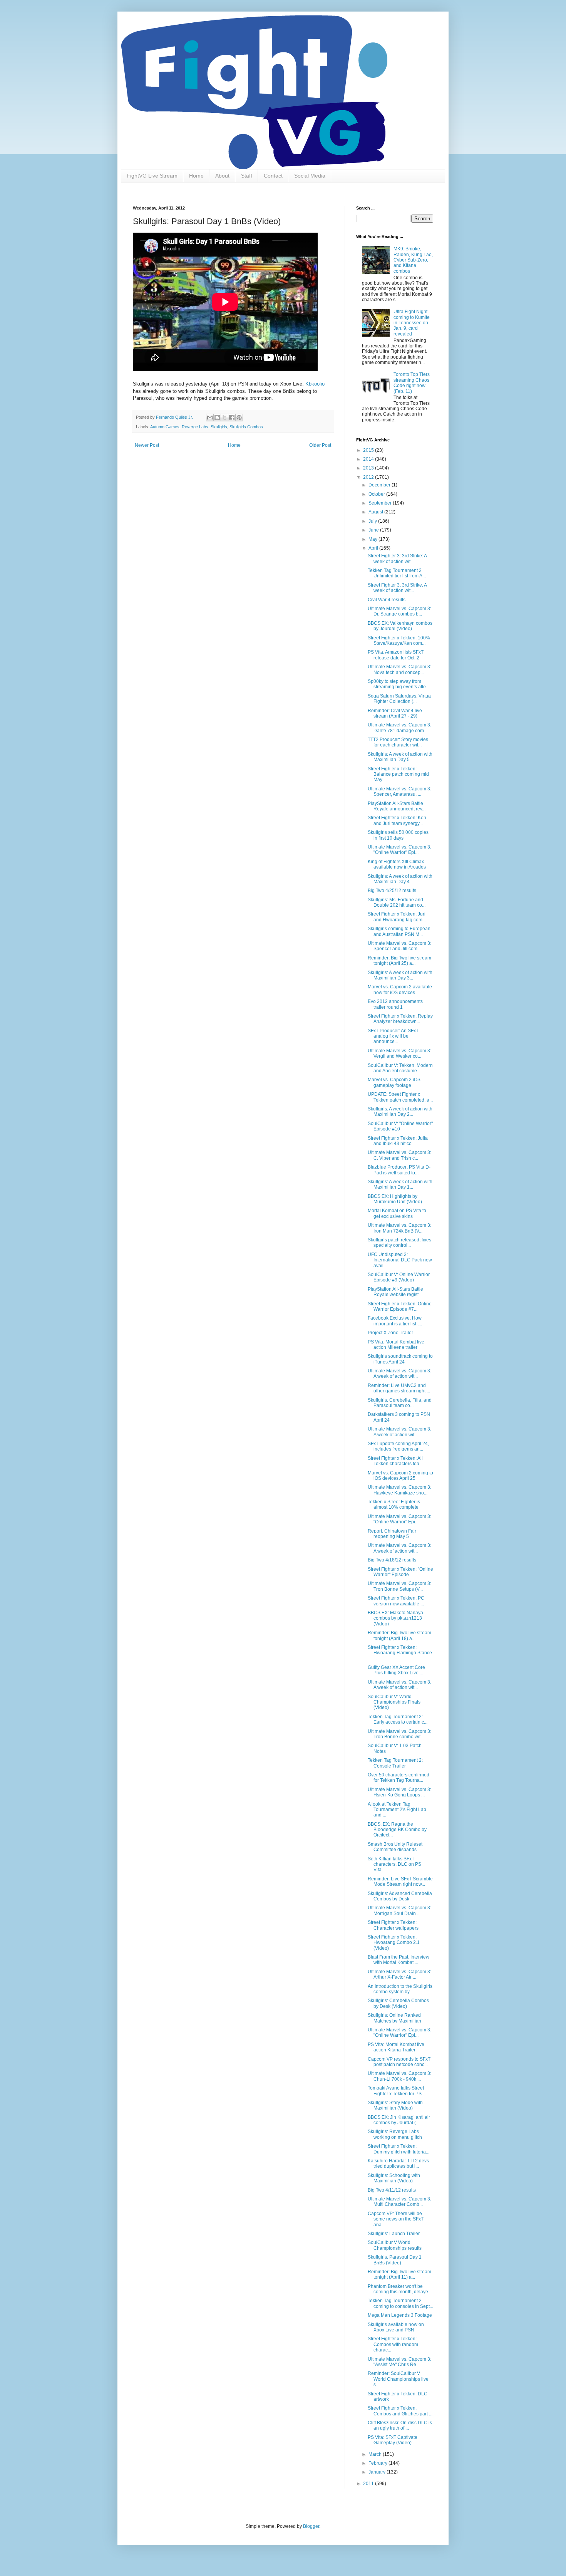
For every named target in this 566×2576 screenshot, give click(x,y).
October (377, 494)
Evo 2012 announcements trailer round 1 (395, 1004)
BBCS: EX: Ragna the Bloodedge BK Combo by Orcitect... (397, 1830)
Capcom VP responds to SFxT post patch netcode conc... (399, 2062)
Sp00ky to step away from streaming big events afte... (399, 684)
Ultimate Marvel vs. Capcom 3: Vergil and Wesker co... (399, 1053)
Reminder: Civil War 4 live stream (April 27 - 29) (395, 713)
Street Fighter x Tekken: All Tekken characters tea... (395, 1461)
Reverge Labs (195, 427)
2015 (369, 450)
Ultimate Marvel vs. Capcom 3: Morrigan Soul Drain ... (399, 1910)
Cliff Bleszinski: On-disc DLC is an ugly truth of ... (400, 2425)
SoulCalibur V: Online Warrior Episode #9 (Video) (399, 1277)
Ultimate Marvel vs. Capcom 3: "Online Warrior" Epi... (399, 850)
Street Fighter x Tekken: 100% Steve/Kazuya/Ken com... (399, 641)
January (378, 2472)
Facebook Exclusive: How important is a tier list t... (395, 1321)
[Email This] (210, 418)
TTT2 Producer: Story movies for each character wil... (398, 742)
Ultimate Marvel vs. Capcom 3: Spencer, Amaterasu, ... (399, 792)
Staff (247, 176)
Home (196, 176)
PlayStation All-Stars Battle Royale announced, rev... (397, 806)
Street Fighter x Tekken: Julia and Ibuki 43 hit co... (398, 1141)
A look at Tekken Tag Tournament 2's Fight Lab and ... (397, 1810)
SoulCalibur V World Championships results (395, 2245)
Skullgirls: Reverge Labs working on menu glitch (395, 2134)
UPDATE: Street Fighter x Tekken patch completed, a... (400, 1097)
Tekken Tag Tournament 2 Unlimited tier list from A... (397, 573)
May (373, 539)
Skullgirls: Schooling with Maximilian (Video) (394, 2178)
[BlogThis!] (217, 418)
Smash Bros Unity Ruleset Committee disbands (395, 1847)
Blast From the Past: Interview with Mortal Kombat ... (399, 1960)
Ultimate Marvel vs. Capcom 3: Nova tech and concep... (399, 669)
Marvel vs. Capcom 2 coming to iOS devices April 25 (400, 1476)
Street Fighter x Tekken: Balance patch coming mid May (398, 774)
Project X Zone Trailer (390, 1333)
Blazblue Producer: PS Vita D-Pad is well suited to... (399, 1170)
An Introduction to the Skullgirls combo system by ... (400, 1989)
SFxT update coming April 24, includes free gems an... (398, 1446)
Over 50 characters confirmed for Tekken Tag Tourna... (399, 1778)
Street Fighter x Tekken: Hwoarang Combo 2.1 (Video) (394, 1943)
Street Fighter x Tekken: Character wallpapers (393, 1925)
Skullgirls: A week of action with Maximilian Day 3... (400, 975)
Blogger (311, 2526)
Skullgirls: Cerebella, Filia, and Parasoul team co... (400, 1403)
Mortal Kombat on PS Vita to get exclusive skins (397, 1213)
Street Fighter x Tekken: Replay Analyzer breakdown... (400, 1019)
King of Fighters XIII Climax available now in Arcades (397, 864)
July (373, 521)
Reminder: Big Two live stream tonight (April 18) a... (399, 1635)
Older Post (320, 445)
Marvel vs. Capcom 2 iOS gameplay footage (394, 1082)
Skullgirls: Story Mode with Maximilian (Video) (395, 2105)
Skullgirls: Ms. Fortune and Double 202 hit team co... (397, 902)
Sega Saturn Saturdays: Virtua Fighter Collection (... (399, 699)
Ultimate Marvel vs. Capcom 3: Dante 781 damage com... (399, 728)
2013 (369, 468)
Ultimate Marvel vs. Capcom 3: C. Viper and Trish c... (399, 1155)
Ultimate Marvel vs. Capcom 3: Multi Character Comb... (399, 2202)
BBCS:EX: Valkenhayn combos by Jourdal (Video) (400, 626)
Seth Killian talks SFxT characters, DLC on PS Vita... (394, 1864)
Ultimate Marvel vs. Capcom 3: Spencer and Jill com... (399, 946)
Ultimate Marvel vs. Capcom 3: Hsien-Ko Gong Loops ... (399, 1792)
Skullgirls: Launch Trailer (394, 2234)
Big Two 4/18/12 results (392, 1560)
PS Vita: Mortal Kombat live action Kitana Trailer (396, 2047)
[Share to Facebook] (232, 418)
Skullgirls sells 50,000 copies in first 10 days (398, 835)
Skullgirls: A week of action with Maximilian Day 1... (400, 1184)
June (374, 530)
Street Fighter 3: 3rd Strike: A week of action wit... (397, 558)
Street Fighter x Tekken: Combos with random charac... (393, 2344)
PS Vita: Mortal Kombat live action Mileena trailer (396, 1345)
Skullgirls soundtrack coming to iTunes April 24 (400, 1359)
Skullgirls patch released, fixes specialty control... (399, 1243)
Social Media (310, 176)
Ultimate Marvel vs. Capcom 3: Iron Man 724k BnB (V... (399, 1228)
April (374, 548)
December (380, 485)
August (376, 512)
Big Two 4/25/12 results (392, 891)
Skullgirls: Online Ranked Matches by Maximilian (394, 2018)
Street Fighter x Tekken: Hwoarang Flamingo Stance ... (400, 1653)
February (378, 2463)
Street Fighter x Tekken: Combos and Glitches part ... (400, 2411)
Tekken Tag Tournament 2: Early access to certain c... (398, 1719)
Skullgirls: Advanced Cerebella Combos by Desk (400, 1896)
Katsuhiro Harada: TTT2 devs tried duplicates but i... (398, 2163)
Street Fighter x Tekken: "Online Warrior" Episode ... (400, 1572)
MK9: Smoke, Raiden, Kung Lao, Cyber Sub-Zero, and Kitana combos (413, 260)
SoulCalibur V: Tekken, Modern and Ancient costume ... (400, 1068)
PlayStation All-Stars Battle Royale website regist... (395, 1292)
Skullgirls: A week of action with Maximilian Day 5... (400, 757)
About (222, 176)
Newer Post (147, 445)
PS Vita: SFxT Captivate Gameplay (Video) (393, 2440)
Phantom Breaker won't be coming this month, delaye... (400, 2289)
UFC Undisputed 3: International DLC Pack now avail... (400, 1260)
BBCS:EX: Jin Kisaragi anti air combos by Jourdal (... (399, 2120)
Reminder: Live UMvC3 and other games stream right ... (399, 1388)
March (376, 2454)
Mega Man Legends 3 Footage (400, 2315)
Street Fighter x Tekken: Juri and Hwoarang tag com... (397, 917)
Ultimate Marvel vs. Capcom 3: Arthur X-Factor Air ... (399, 1974)
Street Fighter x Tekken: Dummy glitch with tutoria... (399, 2149)
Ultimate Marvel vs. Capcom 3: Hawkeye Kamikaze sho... (399, 1490)
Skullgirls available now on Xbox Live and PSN (396, 2327)
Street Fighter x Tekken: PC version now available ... (396, 1601)
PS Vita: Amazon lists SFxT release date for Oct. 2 (396, 655)
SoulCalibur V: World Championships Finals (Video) (394, 1702)
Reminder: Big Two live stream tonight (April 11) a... (399, 2274)
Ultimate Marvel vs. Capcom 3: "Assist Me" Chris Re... (399, 2362)
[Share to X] (224, 418)
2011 (369, 2484)
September (381, 503)
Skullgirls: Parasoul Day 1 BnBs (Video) (395, 2260)
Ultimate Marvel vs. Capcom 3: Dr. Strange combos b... (399, 611)
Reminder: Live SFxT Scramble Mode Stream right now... (400, 1882)
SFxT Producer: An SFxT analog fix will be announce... (393, 1036)
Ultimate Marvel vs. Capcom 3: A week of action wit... (399, 1374)
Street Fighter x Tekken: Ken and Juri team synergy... (397, 820)
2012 (369, 477)
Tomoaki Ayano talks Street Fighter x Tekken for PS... (396, 2091)
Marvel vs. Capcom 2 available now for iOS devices (400, 989)
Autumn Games (165, 427)
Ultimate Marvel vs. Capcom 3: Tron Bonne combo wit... (399, 1734)
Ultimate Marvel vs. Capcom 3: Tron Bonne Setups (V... (399, 1586)
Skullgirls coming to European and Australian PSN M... (399, 931)
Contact (273, 176)
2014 (369, 459)
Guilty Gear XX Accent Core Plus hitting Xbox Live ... (396, 1670)
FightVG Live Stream (152, 176)
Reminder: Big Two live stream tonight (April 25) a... (399, 961)
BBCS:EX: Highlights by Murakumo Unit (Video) (395, 1199)
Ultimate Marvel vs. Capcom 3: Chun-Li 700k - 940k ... (399, 2076)
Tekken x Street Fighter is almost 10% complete (394, 1504)
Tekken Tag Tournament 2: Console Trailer (395, 1763)
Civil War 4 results (387, 600)
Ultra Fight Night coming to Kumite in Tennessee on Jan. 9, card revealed (412, 323)
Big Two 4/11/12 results (392, 2190)
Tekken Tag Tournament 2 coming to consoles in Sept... (400, 2303)
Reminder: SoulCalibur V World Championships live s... (398, 2379)
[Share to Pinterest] (239, 418)
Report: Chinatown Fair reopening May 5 (392, 1534)
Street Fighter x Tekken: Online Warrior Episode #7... (400, 1306)
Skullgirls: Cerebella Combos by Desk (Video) (398, 2003)
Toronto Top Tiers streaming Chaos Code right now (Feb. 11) (412, 383)
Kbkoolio (315, 384)
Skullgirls (219, 427)
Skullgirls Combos (246, 427)
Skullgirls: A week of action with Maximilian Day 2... (400, 1112)
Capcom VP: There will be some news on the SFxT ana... (396, 2219)
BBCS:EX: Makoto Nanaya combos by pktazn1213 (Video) (395, 1618)
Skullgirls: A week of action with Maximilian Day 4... (400, 879)
